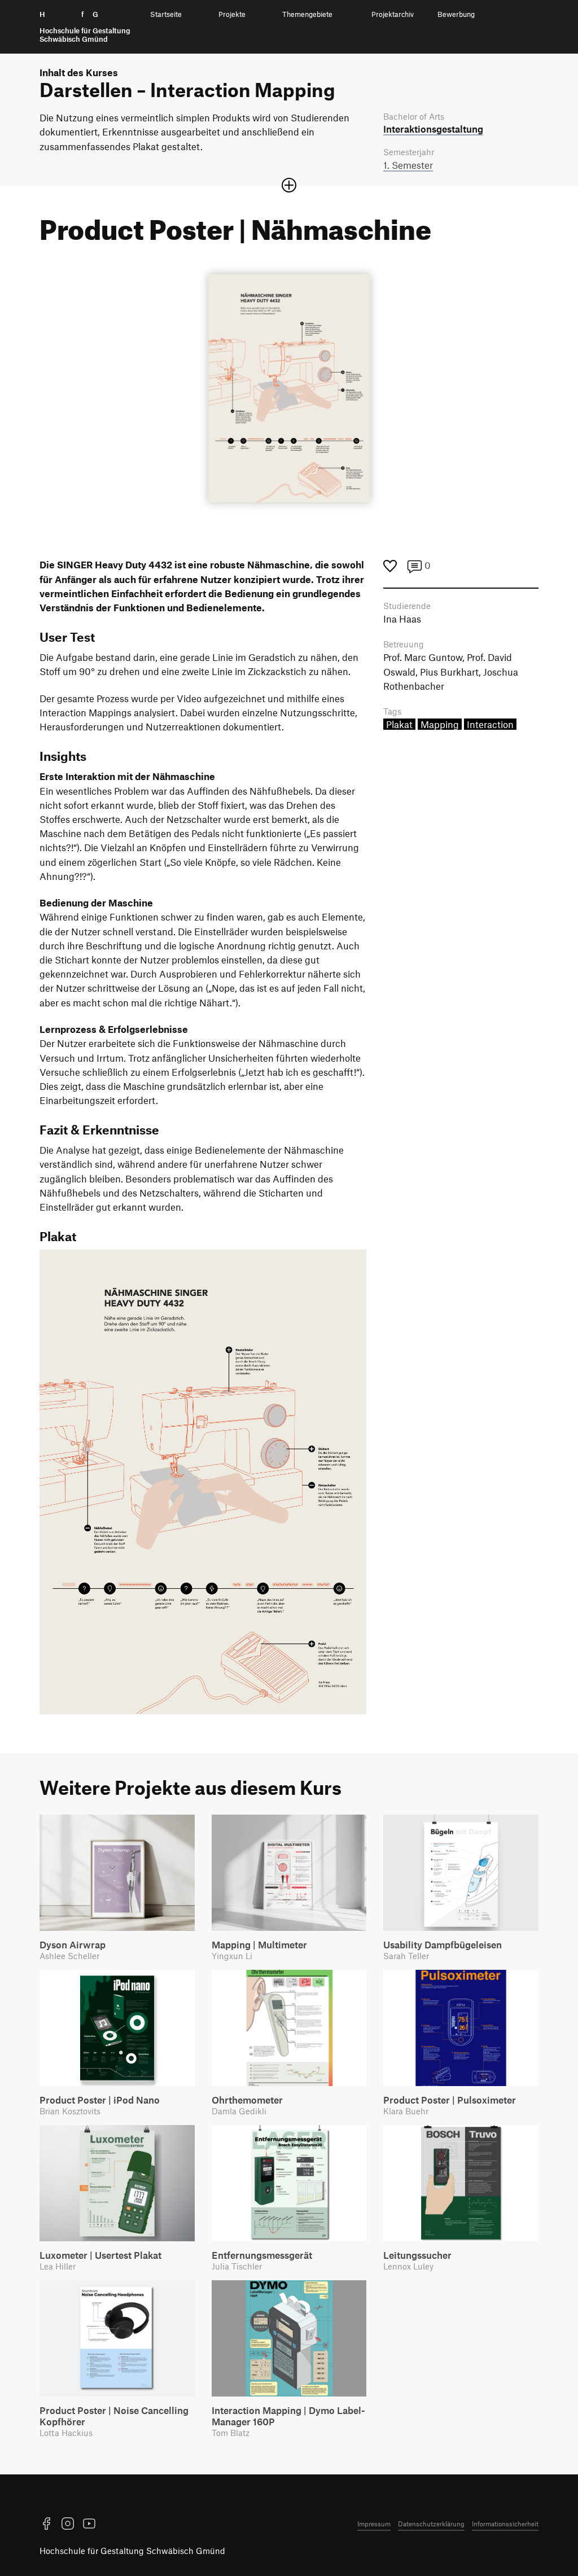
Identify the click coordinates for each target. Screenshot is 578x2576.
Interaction (490, 724)
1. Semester (408, 165)
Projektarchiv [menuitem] (393, 14)
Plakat (399, 724)
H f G (85, 27)
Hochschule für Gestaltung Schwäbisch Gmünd (132, 2551)
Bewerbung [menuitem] (456, 14)
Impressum (374, 2524)
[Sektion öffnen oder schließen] (289, 185)
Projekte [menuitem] (232, 14)
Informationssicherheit (505, 2524)
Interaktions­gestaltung (433, 129)
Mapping (440, 724)
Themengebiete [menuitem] (307, 14)
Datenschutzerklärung (431, 2524)
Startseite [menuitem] (166, 14)
